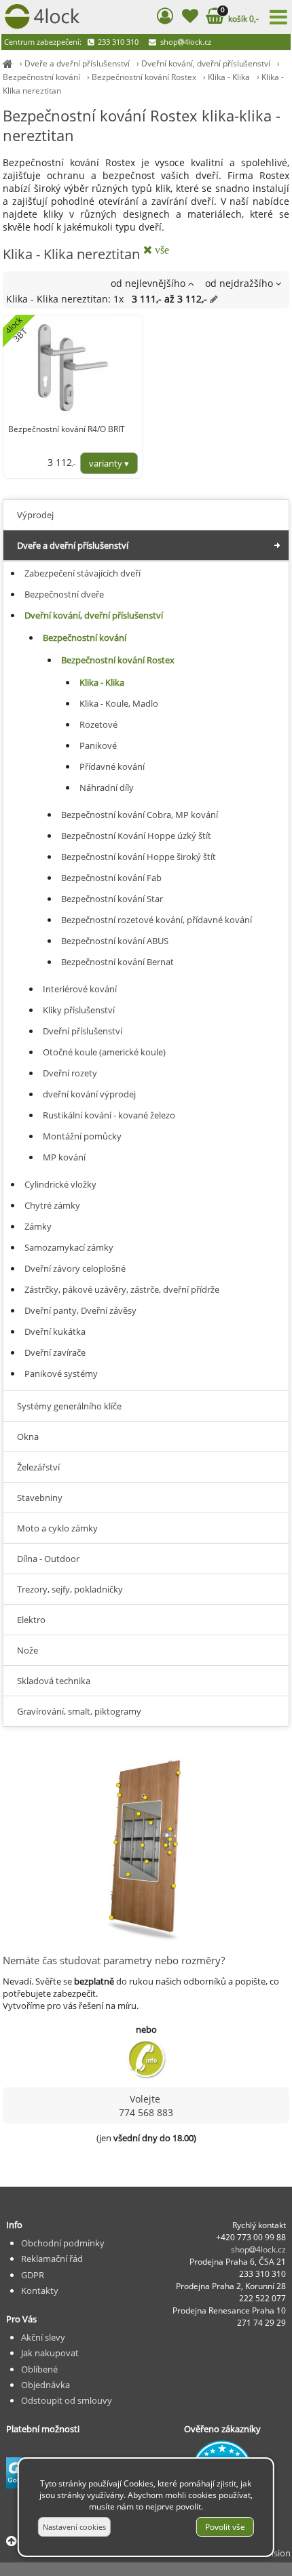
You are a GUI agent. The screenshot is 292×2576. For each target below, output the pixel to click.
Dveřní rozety (70, 1073)
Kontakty (40, 2290)
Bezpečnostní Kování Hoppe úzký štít (136, 836)
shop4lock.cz (185, 42)
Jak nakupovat (50, 2353)
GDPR (33, 2275)
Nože (28, 1650)
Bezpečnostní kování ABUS (115, 941)
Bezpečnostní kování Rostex (144, 77)
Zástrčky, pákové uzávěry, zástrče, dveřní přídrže (122, 1289)
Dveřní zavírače (55, 1352)
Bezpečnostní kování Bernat (117, 962)
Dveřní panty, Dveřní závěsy (80, 1310)
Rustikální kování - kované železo (109, 1115)
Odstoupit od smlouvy (67, 2400)
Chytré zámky (52, 1205)
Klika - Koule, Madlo (119, 703)
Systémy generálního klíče (69, 1406)
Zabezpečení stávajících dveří (83, 573)
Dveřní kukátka (55, 1331)
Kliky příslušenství (79, 1010)
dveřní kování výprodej (89, 1094)
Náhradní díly (107, 787)
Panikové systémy (61, 1373)
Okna (28, 1437)
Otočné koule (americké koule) (104, 1052)
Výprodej (35, 515)
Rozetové (98, 724)
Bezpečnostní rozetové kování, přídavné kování (157, 920)
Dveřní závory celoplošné (75, 1268)
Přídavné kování (112, 766)
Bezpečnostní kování (41, 77)
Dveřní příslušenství (83, 1031)
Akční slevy (43, 2337)
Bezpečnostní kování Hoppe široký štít (139, 857)
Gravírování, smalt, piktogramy (79, 1711)
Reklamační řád (52, 2259)
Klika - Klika (229, 77)
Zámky (38, 1226)
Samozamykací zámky (69, 1247)
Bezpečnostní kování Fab (111, 878)
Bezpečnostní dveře (64, 594)
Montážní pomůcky (82, 1136)
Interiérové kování (80, 989)
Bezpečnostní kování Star (112, 899)
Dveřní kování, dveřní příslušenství (206, 63)
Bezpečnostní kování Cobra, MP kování (140, 815)
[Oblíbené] (190, 18)
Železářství (38, 1467)
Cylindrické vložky (60, 1184)
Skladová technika (54, 1681)
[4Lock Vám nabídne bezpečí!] (8, 63)
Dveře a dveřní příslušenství (77, 63)
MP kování (64, 1157)
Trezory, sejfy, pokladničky (70, 1589)
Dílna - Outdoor (48, 1559)
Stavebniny (40, 1498)
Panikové (98, 745)
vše (161, 250)
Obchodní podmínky (63, 2243)
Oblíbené (39, 2369)
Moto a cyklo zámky (57, 1528)
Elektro (31, 1620)
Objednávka (45, 2385)
